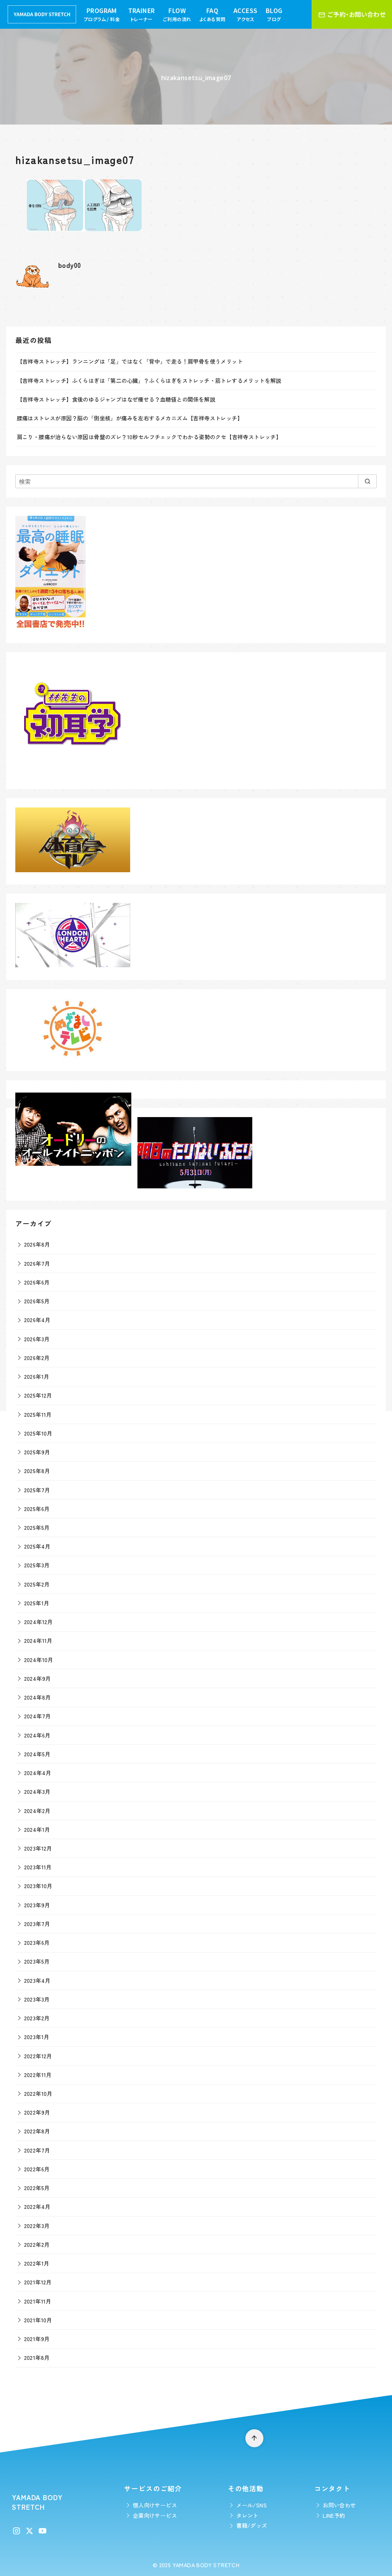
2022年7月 (37, 2150)
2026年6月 (37, 1282)
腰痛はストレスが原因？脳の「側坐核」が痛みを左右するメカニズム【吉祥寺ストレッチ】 (130, 418)
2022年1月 (37, 2263)
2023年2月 (37, 2018)
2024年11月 (38, 1640)
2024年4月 (38, 1773)
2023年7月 (37, 1924)
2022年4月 (37, 2206)
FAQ (212, 14)
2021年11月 (38, 2301)
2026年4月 (37, 1320)
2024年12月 (38, 1622)
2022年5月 (37, 2188)
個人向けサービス (155, 2505)
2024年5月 (37, 1754)
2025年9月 (37, 1452)
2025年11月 (38, 1414)
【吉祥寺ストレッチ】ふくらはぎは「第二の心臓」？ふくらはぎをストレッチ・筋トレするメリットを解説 (149, 380)
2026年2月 (37, 1358)
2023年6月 (37, 1942)
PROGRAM (102, 14)
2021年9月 (37, 2339)
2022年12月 (38, 2056)
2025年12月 (38, 1395)
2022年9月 (37, 2112)
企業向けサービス (155, 2515)
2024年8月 (38, 1697)
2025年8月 (37, 1471)
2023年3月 (37, 1999)
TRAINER (142, 14)
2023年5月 (37, 1961)
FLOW (177, 14)
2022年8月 (37, 2131)
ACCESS (245, 14)
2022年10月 (38, 2093)
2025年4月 (37, 1546)
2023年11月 (38, 1867)
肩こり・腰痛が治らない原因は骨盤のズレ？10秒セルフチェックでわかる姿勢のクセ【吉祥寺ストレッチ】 (149, 437)
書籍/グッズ (252, 2525)
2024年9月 (38, 1678)
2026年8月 (37, 1244)
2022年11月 (38, 2075)
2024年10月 (39, 1660)
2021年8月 (37, 2357)
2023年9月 (37, 1905)
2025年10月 (38, 1433)
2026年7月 (37, 1263)
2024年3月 (37, 1791)
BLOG (274, 14)
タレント (247, 2515)
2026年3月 (37, 1339)
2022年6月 (37, 2169)
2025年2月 (37, 1584)
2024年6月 (37, 1735)
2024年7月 (38, 1716)
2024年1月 (37, 1829)
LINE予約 (334, 2515)
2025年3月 (37, 1565)
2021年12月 (38, 2282)
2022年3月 (37, 2226)
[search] (367, 481)
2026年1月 (37, 1376)
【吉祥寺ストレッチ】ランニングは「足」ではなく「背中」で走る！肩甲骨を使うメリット (130, 361)
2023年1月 (37, 2037)
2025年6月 (37, 1509)
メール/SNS (252, 2505)
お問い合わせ (339, 2505)
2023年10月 (38, 1886)
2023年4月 (37, 1980)
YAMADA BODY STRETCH (206, 2565)
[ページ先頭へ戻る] (254, 2438)
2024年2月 (37, 1811)
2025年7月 (37, 1490)
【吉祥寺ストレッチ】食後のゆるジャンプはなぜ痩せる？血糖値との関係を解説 (116, 399)
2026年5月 (37, 1301)
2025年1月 (37, 1603)
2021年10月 (38, 2320)
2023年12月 (38, 1848)
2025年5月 (37, 1527)
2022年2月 (37, 2244)
